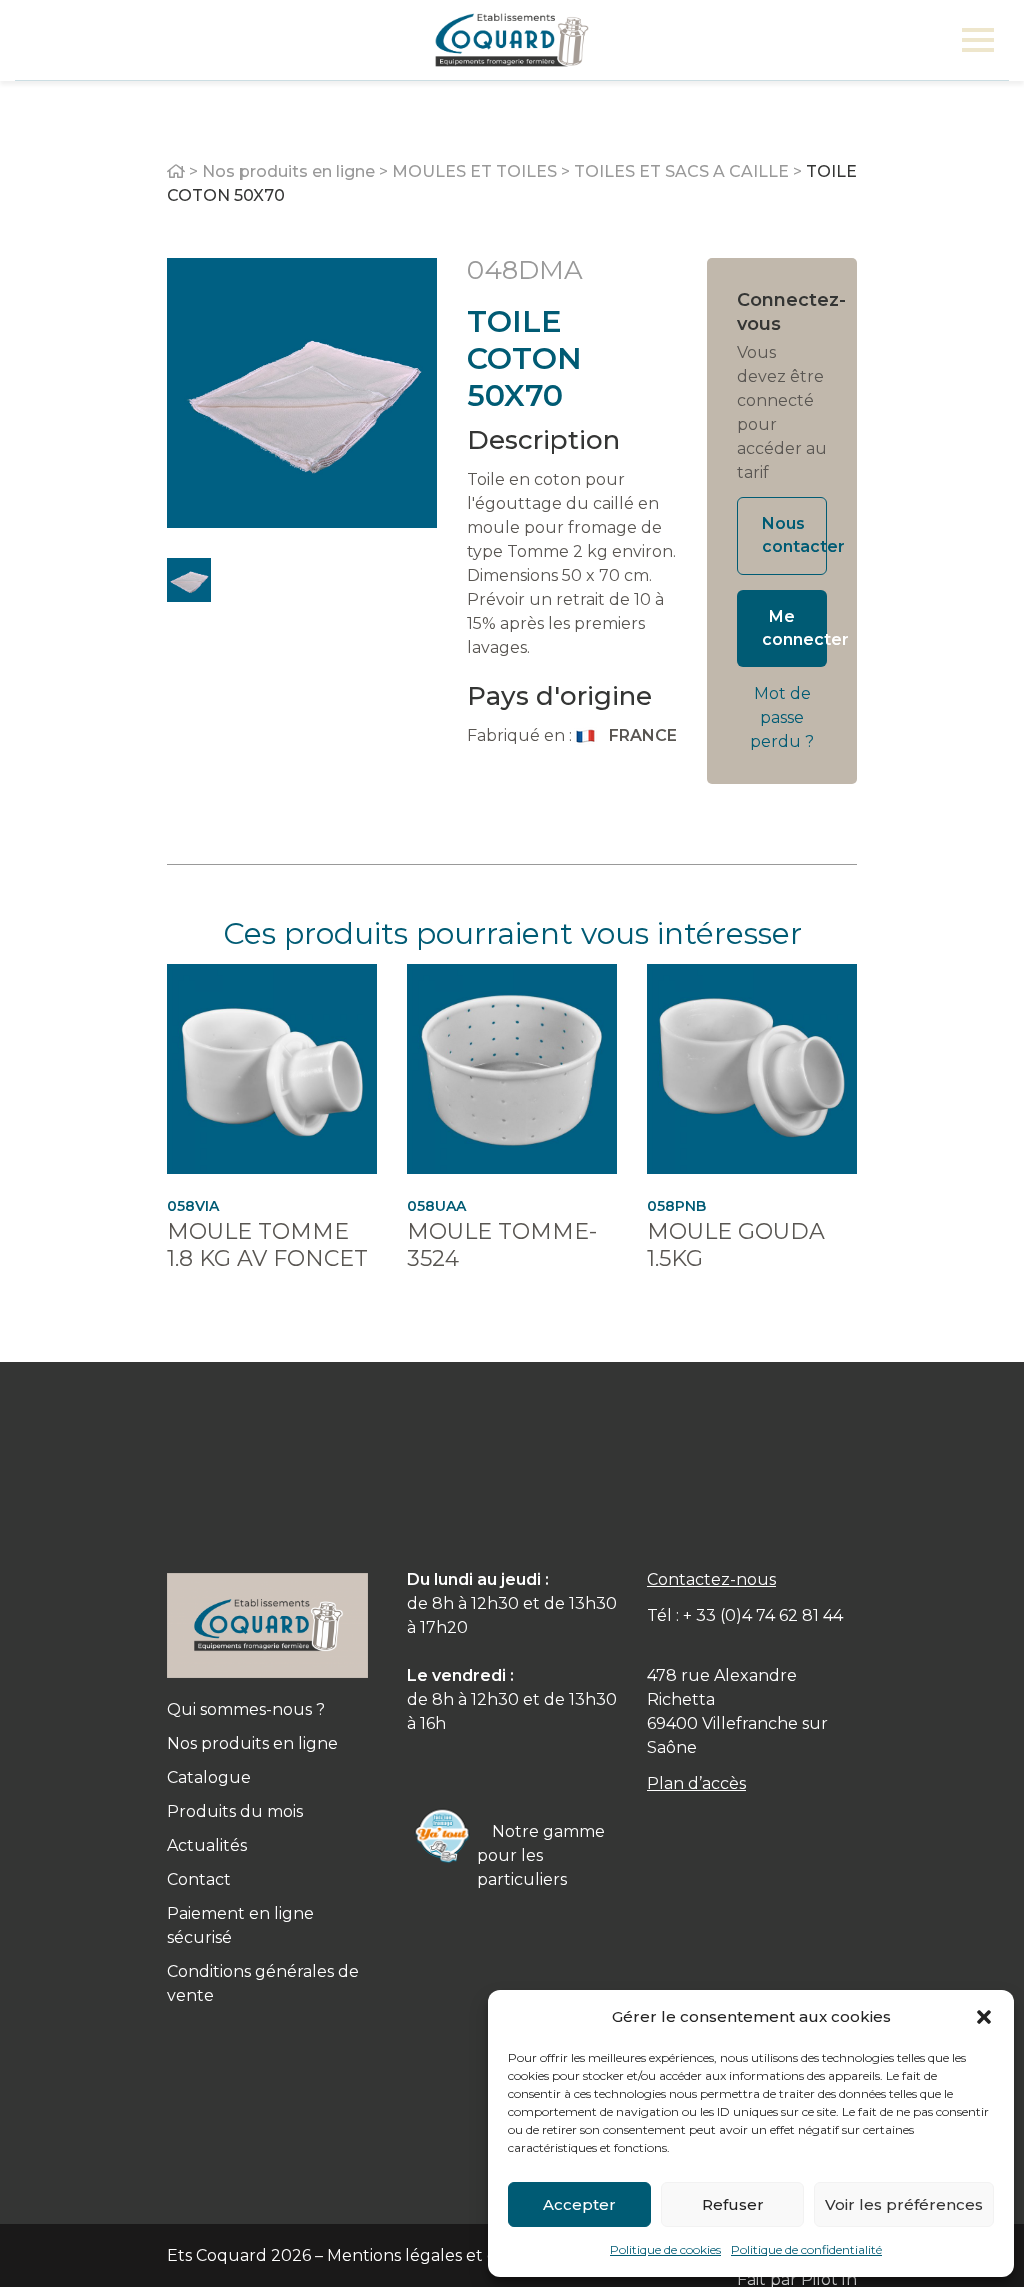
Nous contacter (794, 535)
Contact (199, 1879)
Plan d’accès (696, 1783)
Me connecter (794, 628)
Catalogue (209, 1777)
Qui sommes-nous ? (246, 1709)
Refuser (733, 2204)
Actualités (207, 1845)
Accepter (579, 2204)
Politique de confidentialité (806, 2249)
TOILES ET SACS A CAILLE (681, 171)
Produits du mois (235, 1811)
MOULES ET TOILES (474, 171)
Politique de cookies (665, 2249)
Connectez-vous (782, 312)
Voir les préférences (904, 2204)
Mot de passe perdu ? (782, 717)
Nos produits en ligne (288, 171)
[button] (984, 2017)
